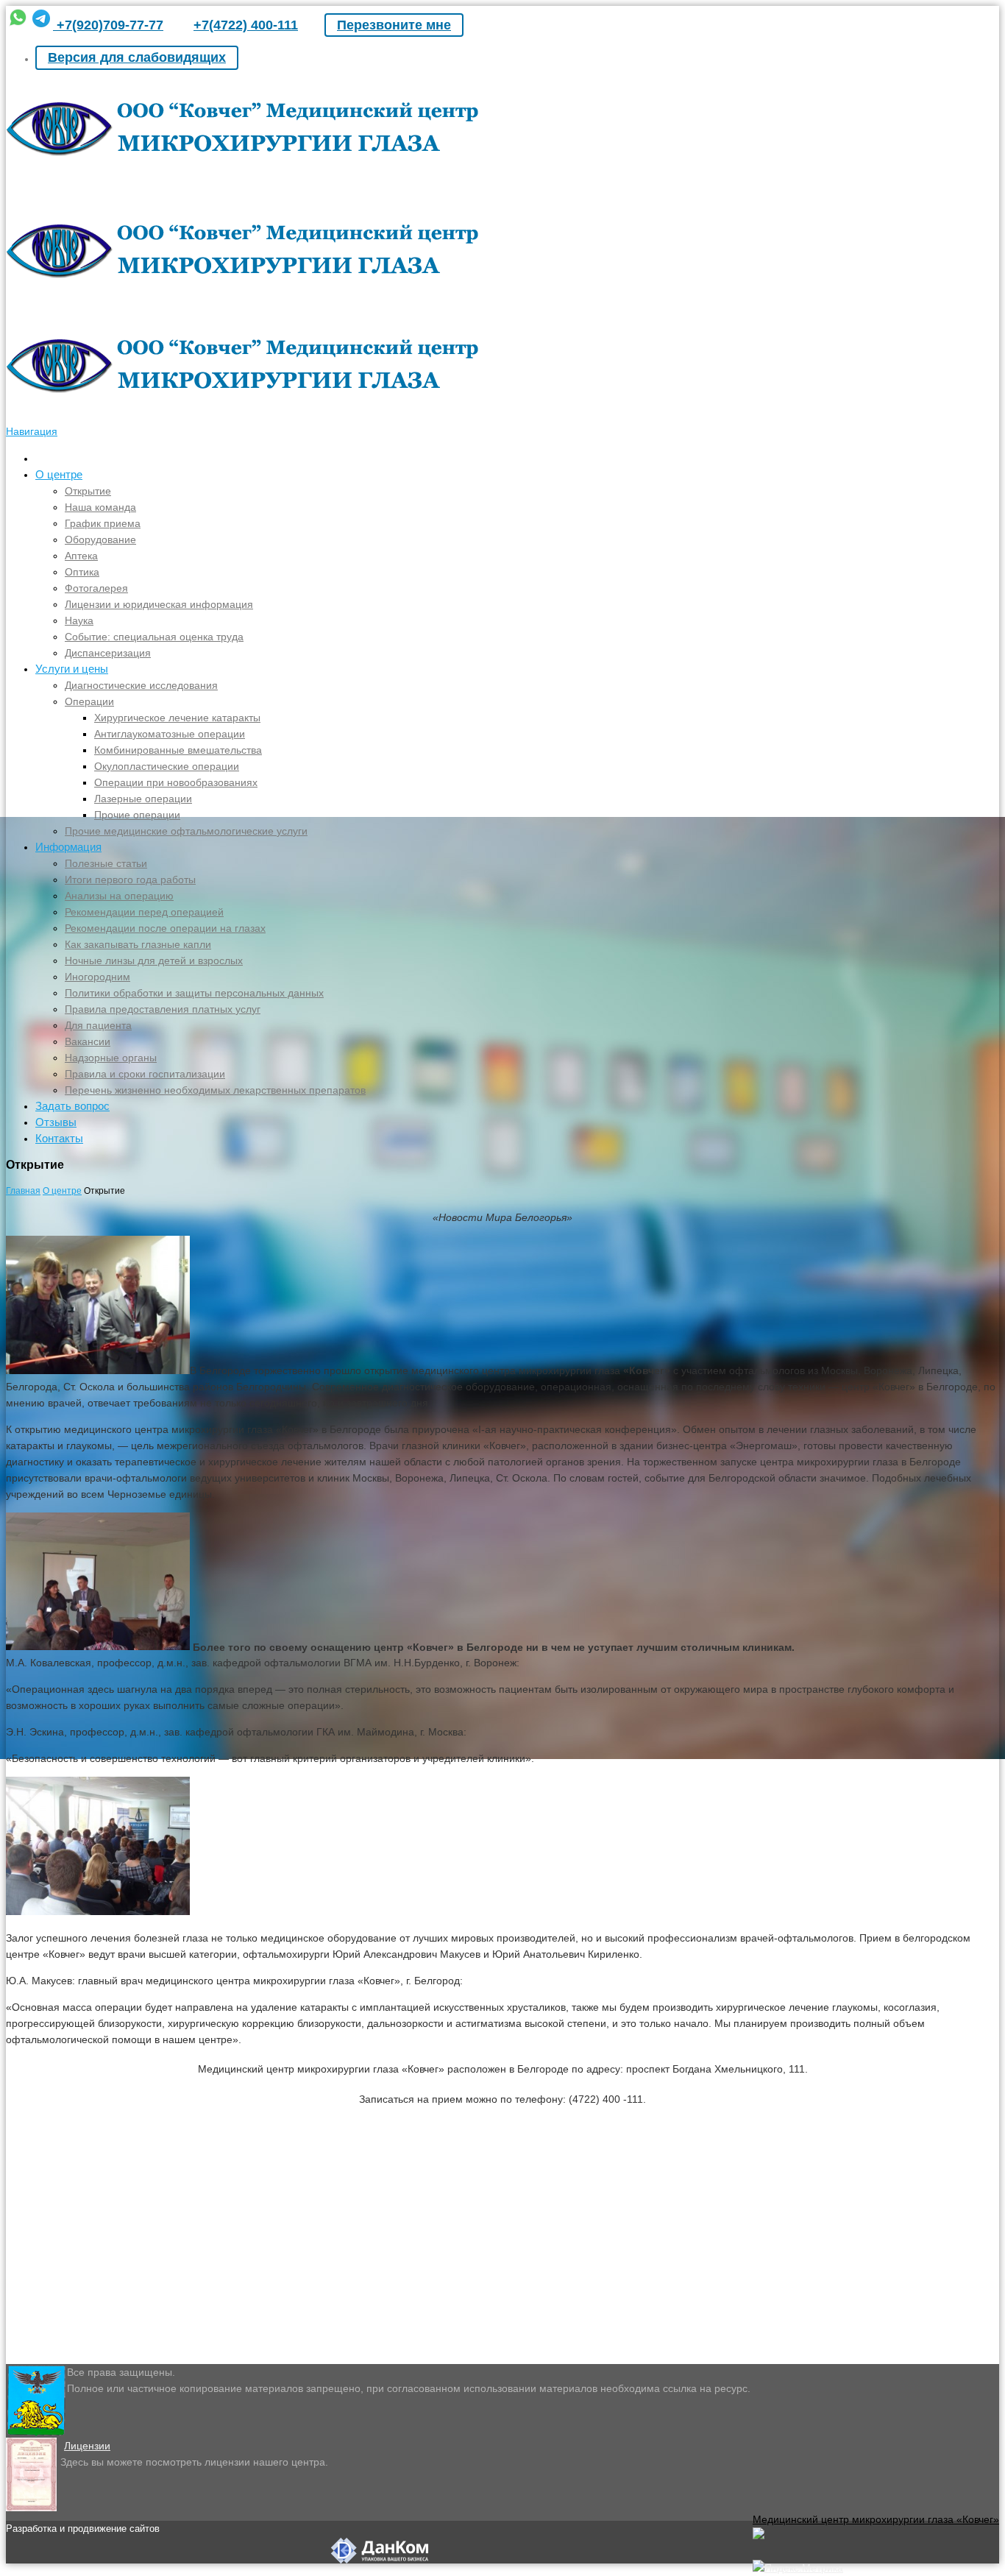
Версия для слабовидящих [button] (137, 57)
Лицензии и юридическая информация (159, 604)
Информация (68, 847)
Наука (79, 620)
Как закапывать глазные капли (138, 944)
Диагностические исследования (141, 685)
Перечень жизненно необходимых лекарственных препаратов (215, 1090)
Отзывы (56, 1122)
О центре (59, 474)
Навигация (32, 431)
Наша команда (100, 507)
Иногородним (97, 977)
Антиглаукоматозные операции (170, 734)
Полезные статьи (106, 863)
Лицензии (87, 2446)
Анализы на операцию (119, 896)
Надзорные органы (111, 1058)
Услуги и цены (72, 669)
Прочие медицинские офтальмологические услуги (186, 831)
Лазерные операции (143, 799)
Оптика (82, 572)
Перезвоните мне (394, 25)
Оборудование (100, 539)
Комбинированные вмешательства (178, 750)
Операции (89, 701)
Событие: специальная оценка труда (154, 637)
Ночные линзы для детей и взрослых (154, 960)
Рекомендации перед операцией (144, 912)
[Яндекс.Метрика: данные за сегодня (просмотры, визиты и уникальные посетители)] (798, 2568)
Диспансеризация (108, 653)
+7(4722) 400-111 (246, 25)
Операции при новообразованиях (176, 782)
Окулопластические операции (167, 766)
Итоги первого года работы (130, 880)
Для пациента (98, 1025)
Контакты (59, 1138)
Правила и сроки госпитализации (145, 1074)
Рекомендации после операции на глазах (165, 928)
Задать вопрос (72, 1106)
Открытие (88, 491)
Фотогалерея (96, 588)
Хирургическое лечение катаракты (177, 718)
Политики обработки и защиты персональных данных (194, 993)
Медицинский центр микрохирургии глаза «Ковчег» (876, 2519)
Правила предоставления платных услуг (163, 1009)
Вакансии (88, 1041)
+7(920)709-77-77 (108, 25)
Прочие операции (137, 815)
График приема (103, 523)
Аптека (81, 556)
